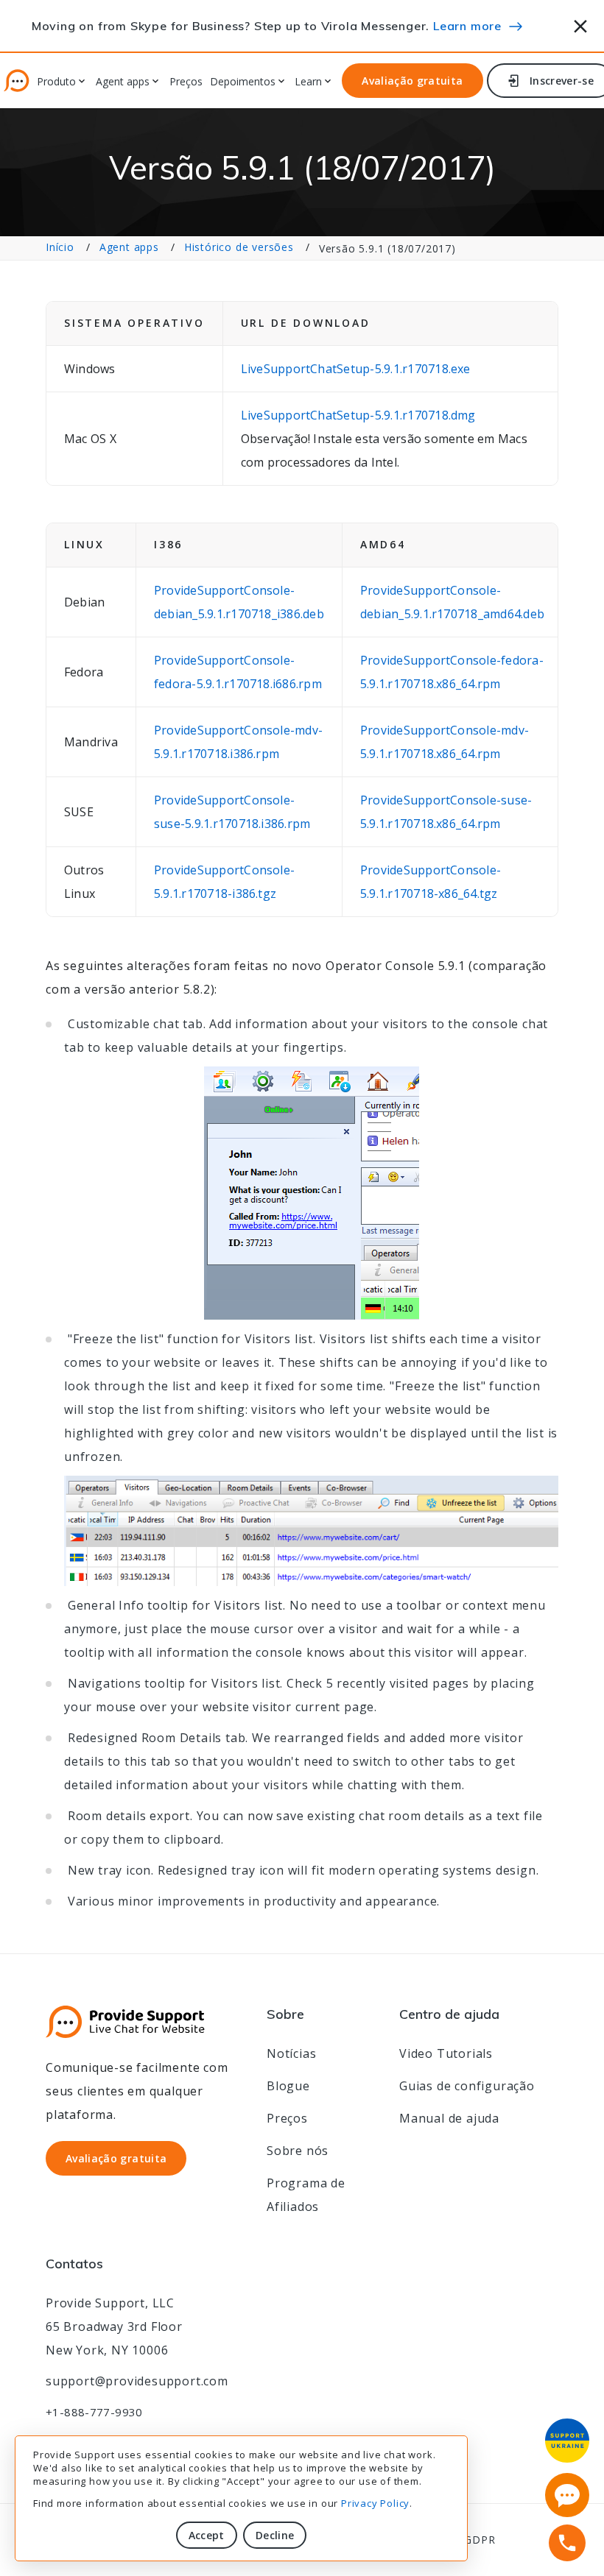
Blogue (288, 2086)
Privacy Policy (375, 2503)
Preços (186, 82)
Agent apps (129, 247)
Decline (275, 2535)
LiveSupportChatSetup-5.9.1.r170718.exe (356, 369)
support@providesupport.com (137, 2381)
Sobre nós (298, 2151)
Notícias (291, 2053)
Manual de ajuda (449, 2118)
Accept (207, 2535)
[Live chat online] (567, 2495)
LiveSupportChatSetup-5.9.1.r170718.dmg (358, 415)
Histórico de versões (239, 247)
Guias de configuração (467, 2086)
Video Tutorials (446, 2053)
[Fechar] (581, 24)
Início (60, 247)
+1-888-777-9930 (94, 2412)
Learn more (467, 26)
